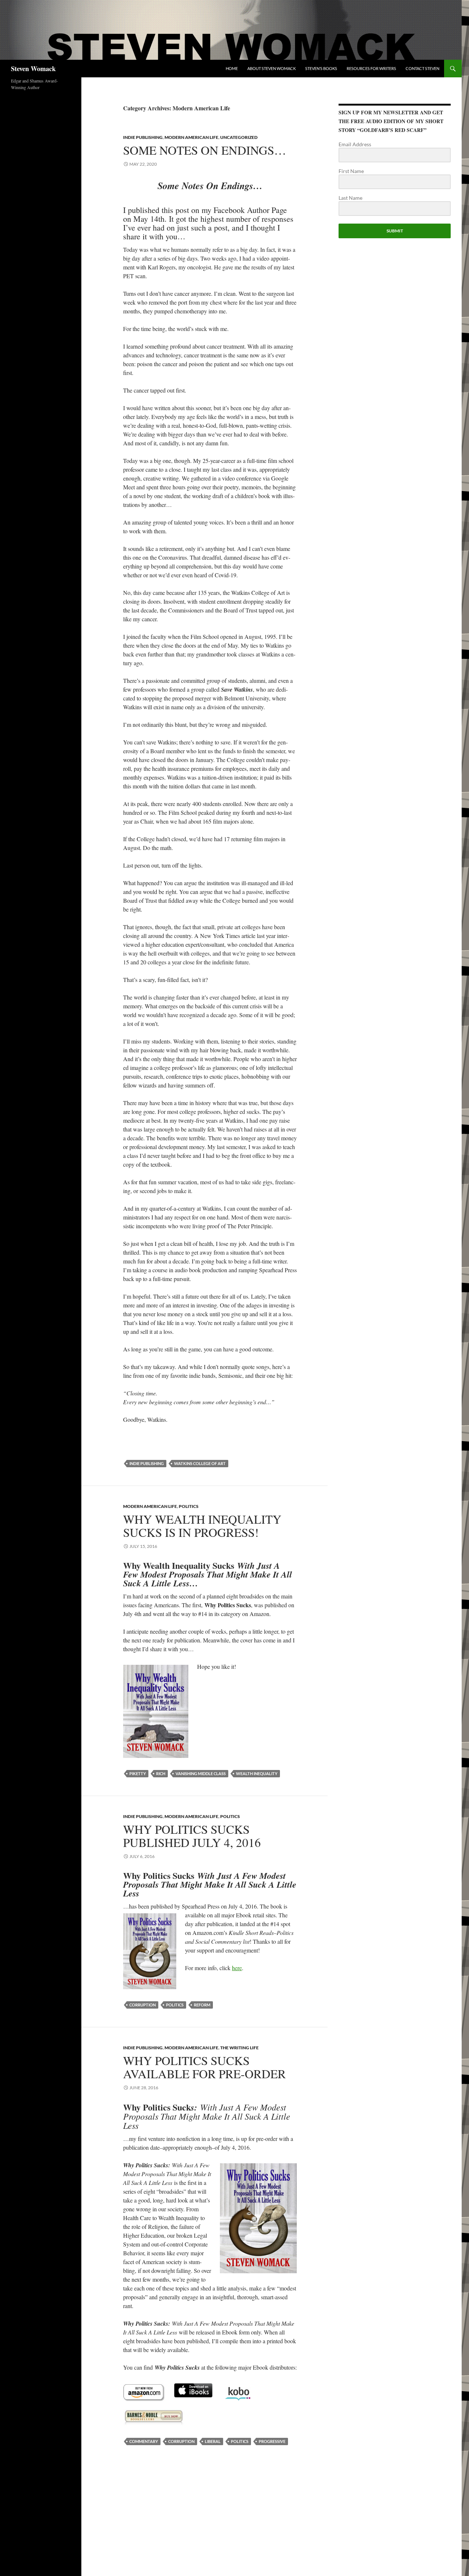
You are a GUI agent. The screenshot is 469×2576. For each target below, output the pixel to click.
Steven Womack (33, 69)
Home (232, 68)
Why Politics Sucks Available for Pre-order (204, 2067)
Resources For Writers (371, 68)
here (237, 1968)
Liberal (213, 2441)
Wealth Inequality (257, 1773)
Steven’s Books (321, 68)
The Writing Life (239, 2048)
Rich (161, 1773)
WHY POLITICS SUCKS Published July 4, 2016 (192, 1836)
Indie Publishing (143, 137)
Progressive (272, 2441)
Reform (202, 2005)
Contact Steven (422, 68)
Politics (189, 1506)
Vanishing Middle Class (201, 1773)
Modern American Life (191, 137)
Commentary (144, 2441)
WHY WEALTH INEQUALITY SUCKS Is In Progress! (202, 1526)
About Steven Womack (272, 68)
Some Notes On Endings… (205, 150)
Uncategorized (239, 137)
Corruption (143, 2005)
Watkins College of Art (200, 1463)
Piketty (138, 1773)
